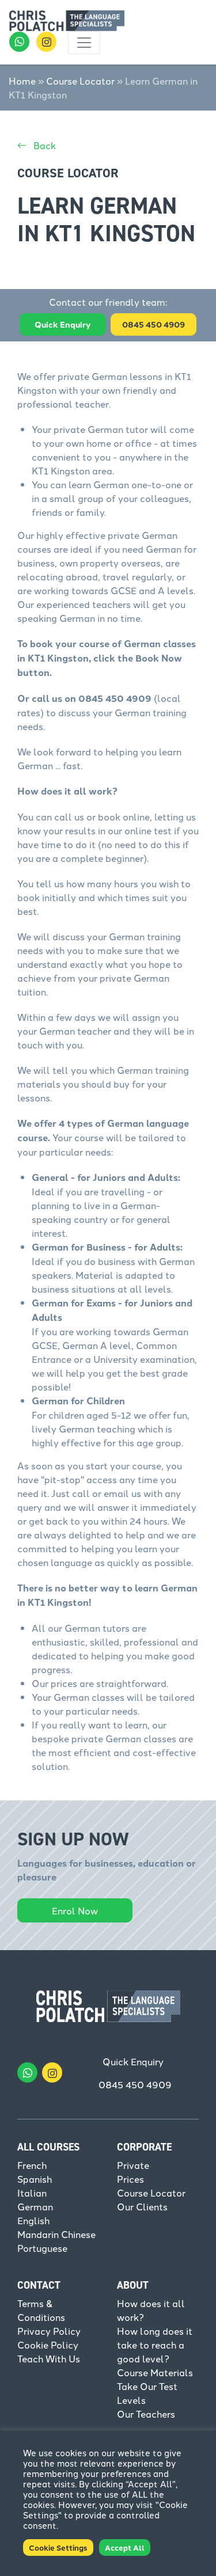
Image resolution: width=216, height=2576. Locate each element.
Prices (130, 2179)
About (133, 2285)
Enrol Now (75, 1910)
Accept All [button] (125, 2547)
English (33, 2220)
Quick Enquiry (62, 324)
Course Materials (155, 2372)
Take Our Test (147, 2386)
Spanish (35, 2179)
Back (43, 145)
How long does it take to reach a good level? (155, 2345)
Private (133, 2165)
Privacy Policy (49, 2331)
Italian (32, 2193)
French (32, 2165)
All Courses (48, 2147)
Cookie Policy (48, 2345)
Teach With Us (49, 2358)
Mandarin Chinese (56, 2234)
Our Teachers (146, 2414)
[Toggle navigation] (84, 43)
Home (22, 81)
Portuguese (42, 2248)
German (35, 2206)
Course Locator (80, 81)
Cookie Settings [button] (58, 2547)
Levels (131, 2400)
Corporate (144, 2147)
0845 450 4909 (135, 2084)
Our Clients (142, 2206)
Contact (39, 2285)
